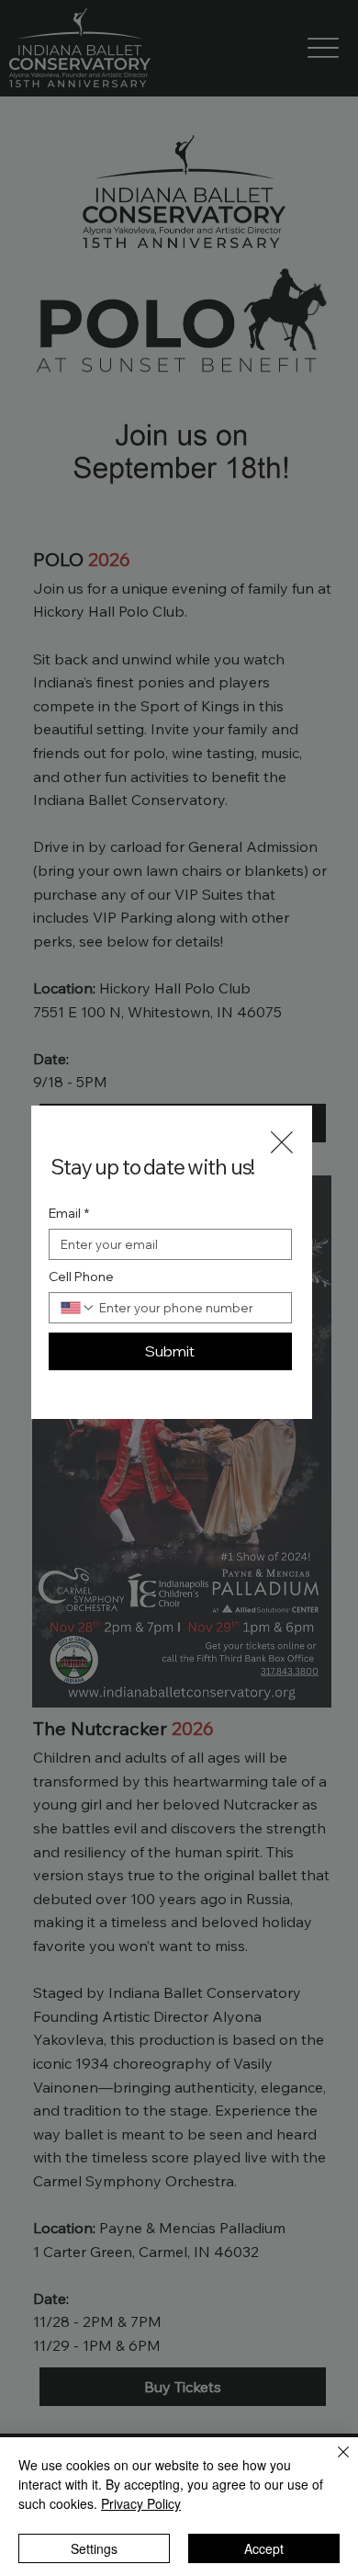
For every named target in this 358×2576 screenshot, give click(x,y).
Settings (94, 2548)
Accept (264, 2548)
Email (69, 1214)
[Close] (332, 2463)
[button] (282, 1143)
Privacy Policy (141, 2503)
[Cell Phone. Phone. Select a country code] (78, 1308)
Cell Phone (81, 1277)
